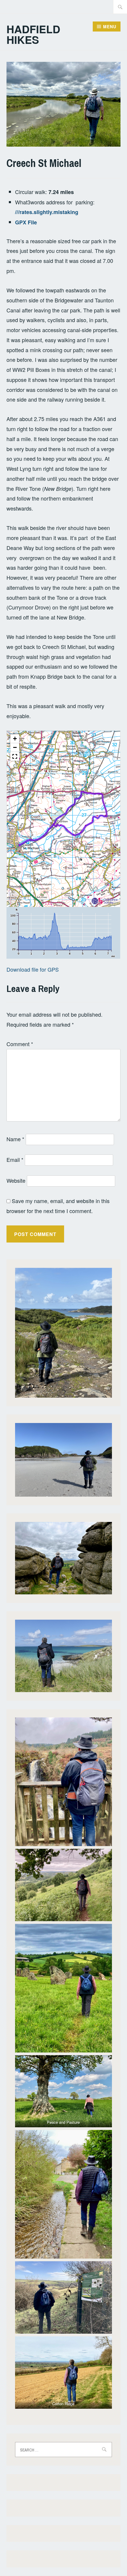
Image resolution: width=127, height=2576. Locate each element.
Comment (20, 1044)
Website (16, 1180)
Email (15, 1159)
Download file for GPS (33, 969)
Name (15, 1139)
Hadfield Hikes (33, 34)
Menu (110, 26)
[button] (15, 739)
